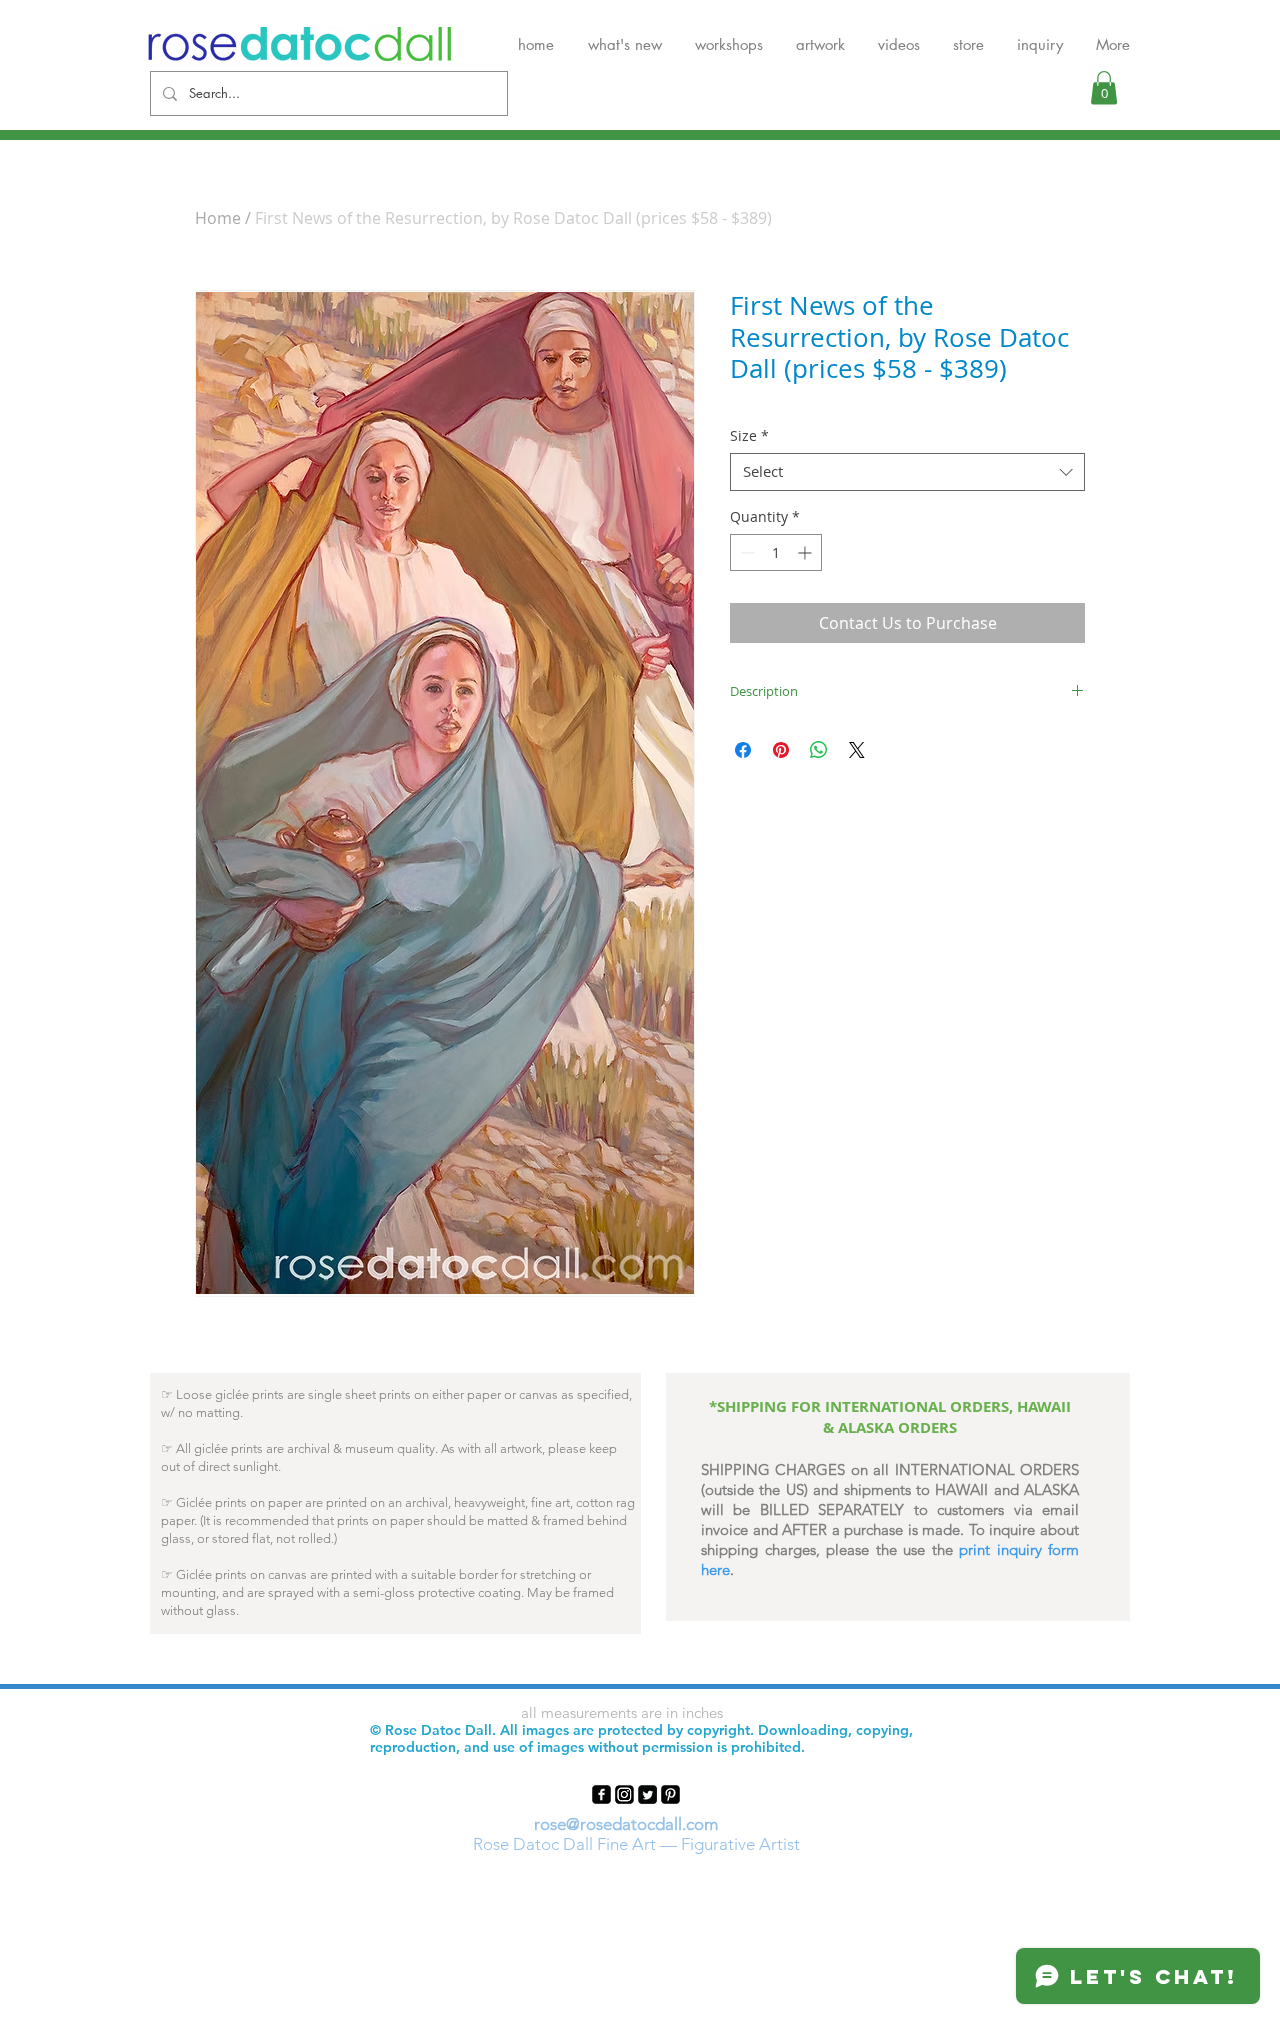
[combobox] (907, 472)
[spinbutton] (776, 552)
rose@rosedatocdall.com (626, 1824)
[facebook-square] (601, 1794)
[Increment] (806, 552)
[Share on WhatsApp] (819, 750)
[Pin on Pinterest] (781, 750)
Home (218, 218)
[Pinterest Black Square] (670, 1794)
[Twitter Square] (647, 1794)
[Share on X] (857, 750)
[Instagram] (624, 1794)
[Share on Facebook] (743, 750)
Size (749, 436)
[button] (1104, 87)
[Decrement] (745, 552)
